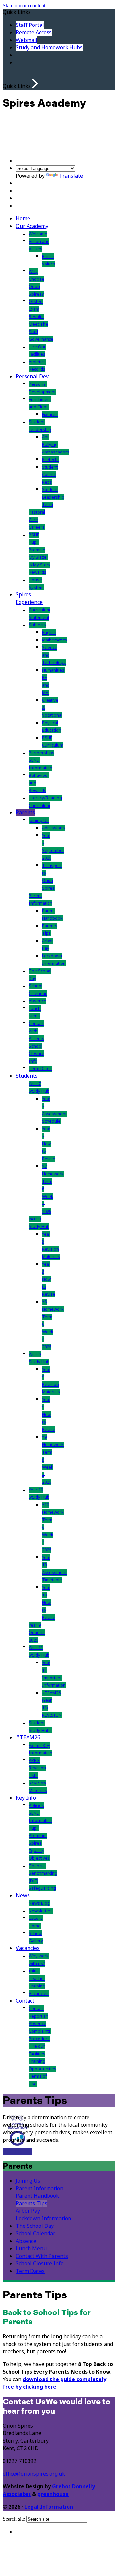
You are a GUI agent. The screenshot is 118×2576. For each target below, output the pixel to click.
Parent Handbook (37, 2196)
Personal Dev (32, 376)
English (49, 632)
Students (27, 1076)
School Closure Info (37, 1054)
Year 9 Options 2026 (37, 1633)
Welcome (38, 234)
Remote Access (34, 33)
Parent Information (39, 2188)
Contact (25, 2001)
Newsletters (41, 1911)
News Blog (39, 1903)
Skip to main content (24, 5)
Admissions (53, 828)
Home (23, 219)
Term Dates (40, 1069)
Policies (36, 1806)
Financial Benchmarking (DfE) (43, 1873)
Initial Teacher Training (37, 1979)
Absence (38, 1001)
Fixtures (50, 414)
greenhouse (53, 2494)
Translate (71, 176)
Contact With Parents (37, 1031)
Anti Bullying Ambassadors (56, 444)
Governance (41, 339)
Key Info (26, 1798)
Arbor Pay (28, 2211)
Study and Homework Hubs (49, 48)
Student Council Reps (50, 475)
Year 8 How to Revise (49, 1279)
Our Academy (32, 226)
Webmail (27, 40)
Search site (14, 2519)
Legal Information (49, 2507)
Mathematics (54, 640)
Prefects (50, 460)
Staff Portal (30, 25)
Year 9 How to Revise (49, 1415)
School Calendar (36, 2234)
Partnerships (42, 753)
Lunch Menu (31, 2249)
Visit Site (12, 2152)
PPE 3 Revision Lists (37, 1768)
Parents (25, 813)
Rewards (38, 572)
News (23, 1895)
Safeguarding (42, 1888)
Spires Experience (29, 598)
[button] (35, 84)
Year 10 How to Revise (49, 1603)
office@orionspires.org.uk (34, 2474)
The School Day (35, 2226)
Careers (37, 527)
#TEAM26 (28, 1738)
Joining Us (39, 820)
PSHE (34, 535)
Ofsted (36, 302)
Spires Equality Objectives (39, 1851)
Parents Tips (31, 2203)
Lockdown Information (43, 2218)
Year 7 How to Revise (49, 1144)
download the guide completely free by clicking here (54, 2383)
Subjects (37, 625)
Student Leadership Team (53, 497)
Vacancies (28, 1948)
